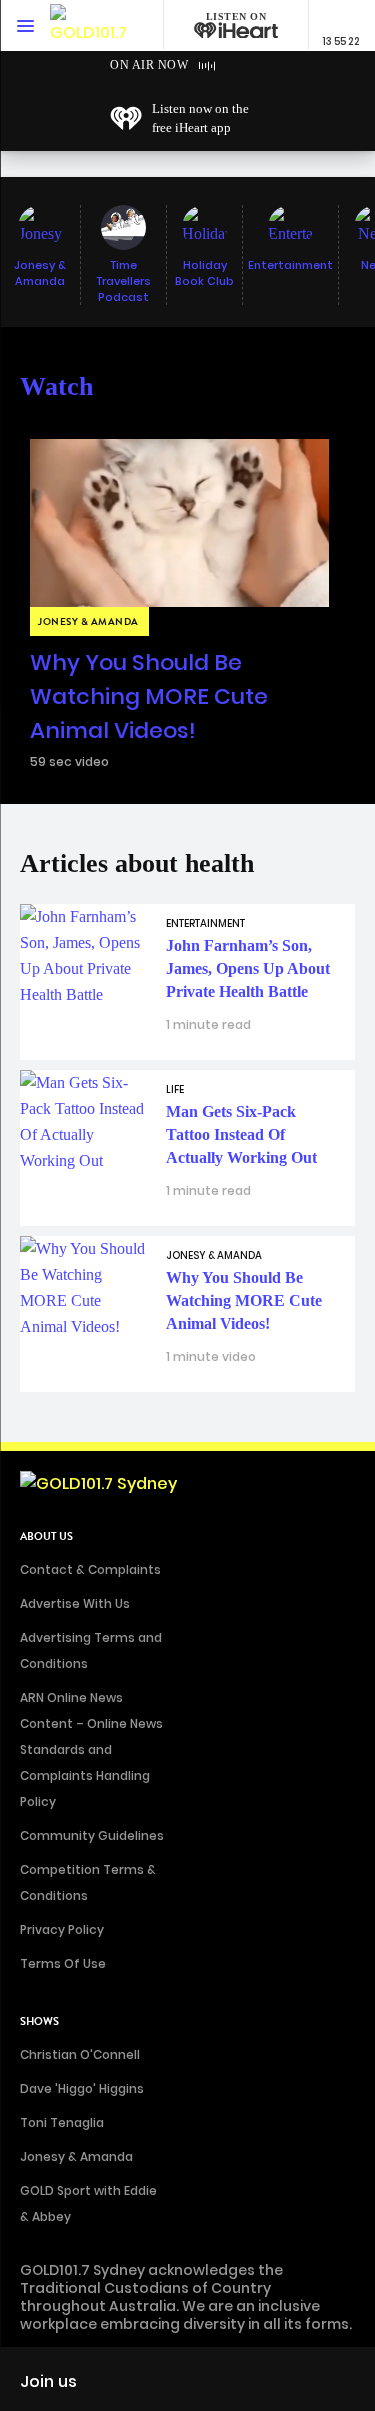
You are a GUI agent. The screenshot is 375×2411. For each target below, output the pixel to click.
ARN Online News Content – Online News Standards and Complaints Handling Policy (91, 1749)
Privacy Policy (62, 1929)
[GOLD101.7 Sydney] (90, 25)
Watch (56, 386)
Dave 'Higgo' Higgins (82, 2088)
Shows (39, 2021)
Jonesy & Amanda (76, 2156)
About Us (46, 1536)
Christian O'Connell (80, 2054)
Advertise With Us (75, 1603)
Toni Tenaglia (62, 2122)
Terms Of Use (63, 1963)
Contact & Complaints (90, 1569)
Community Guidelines (92, 1835)
